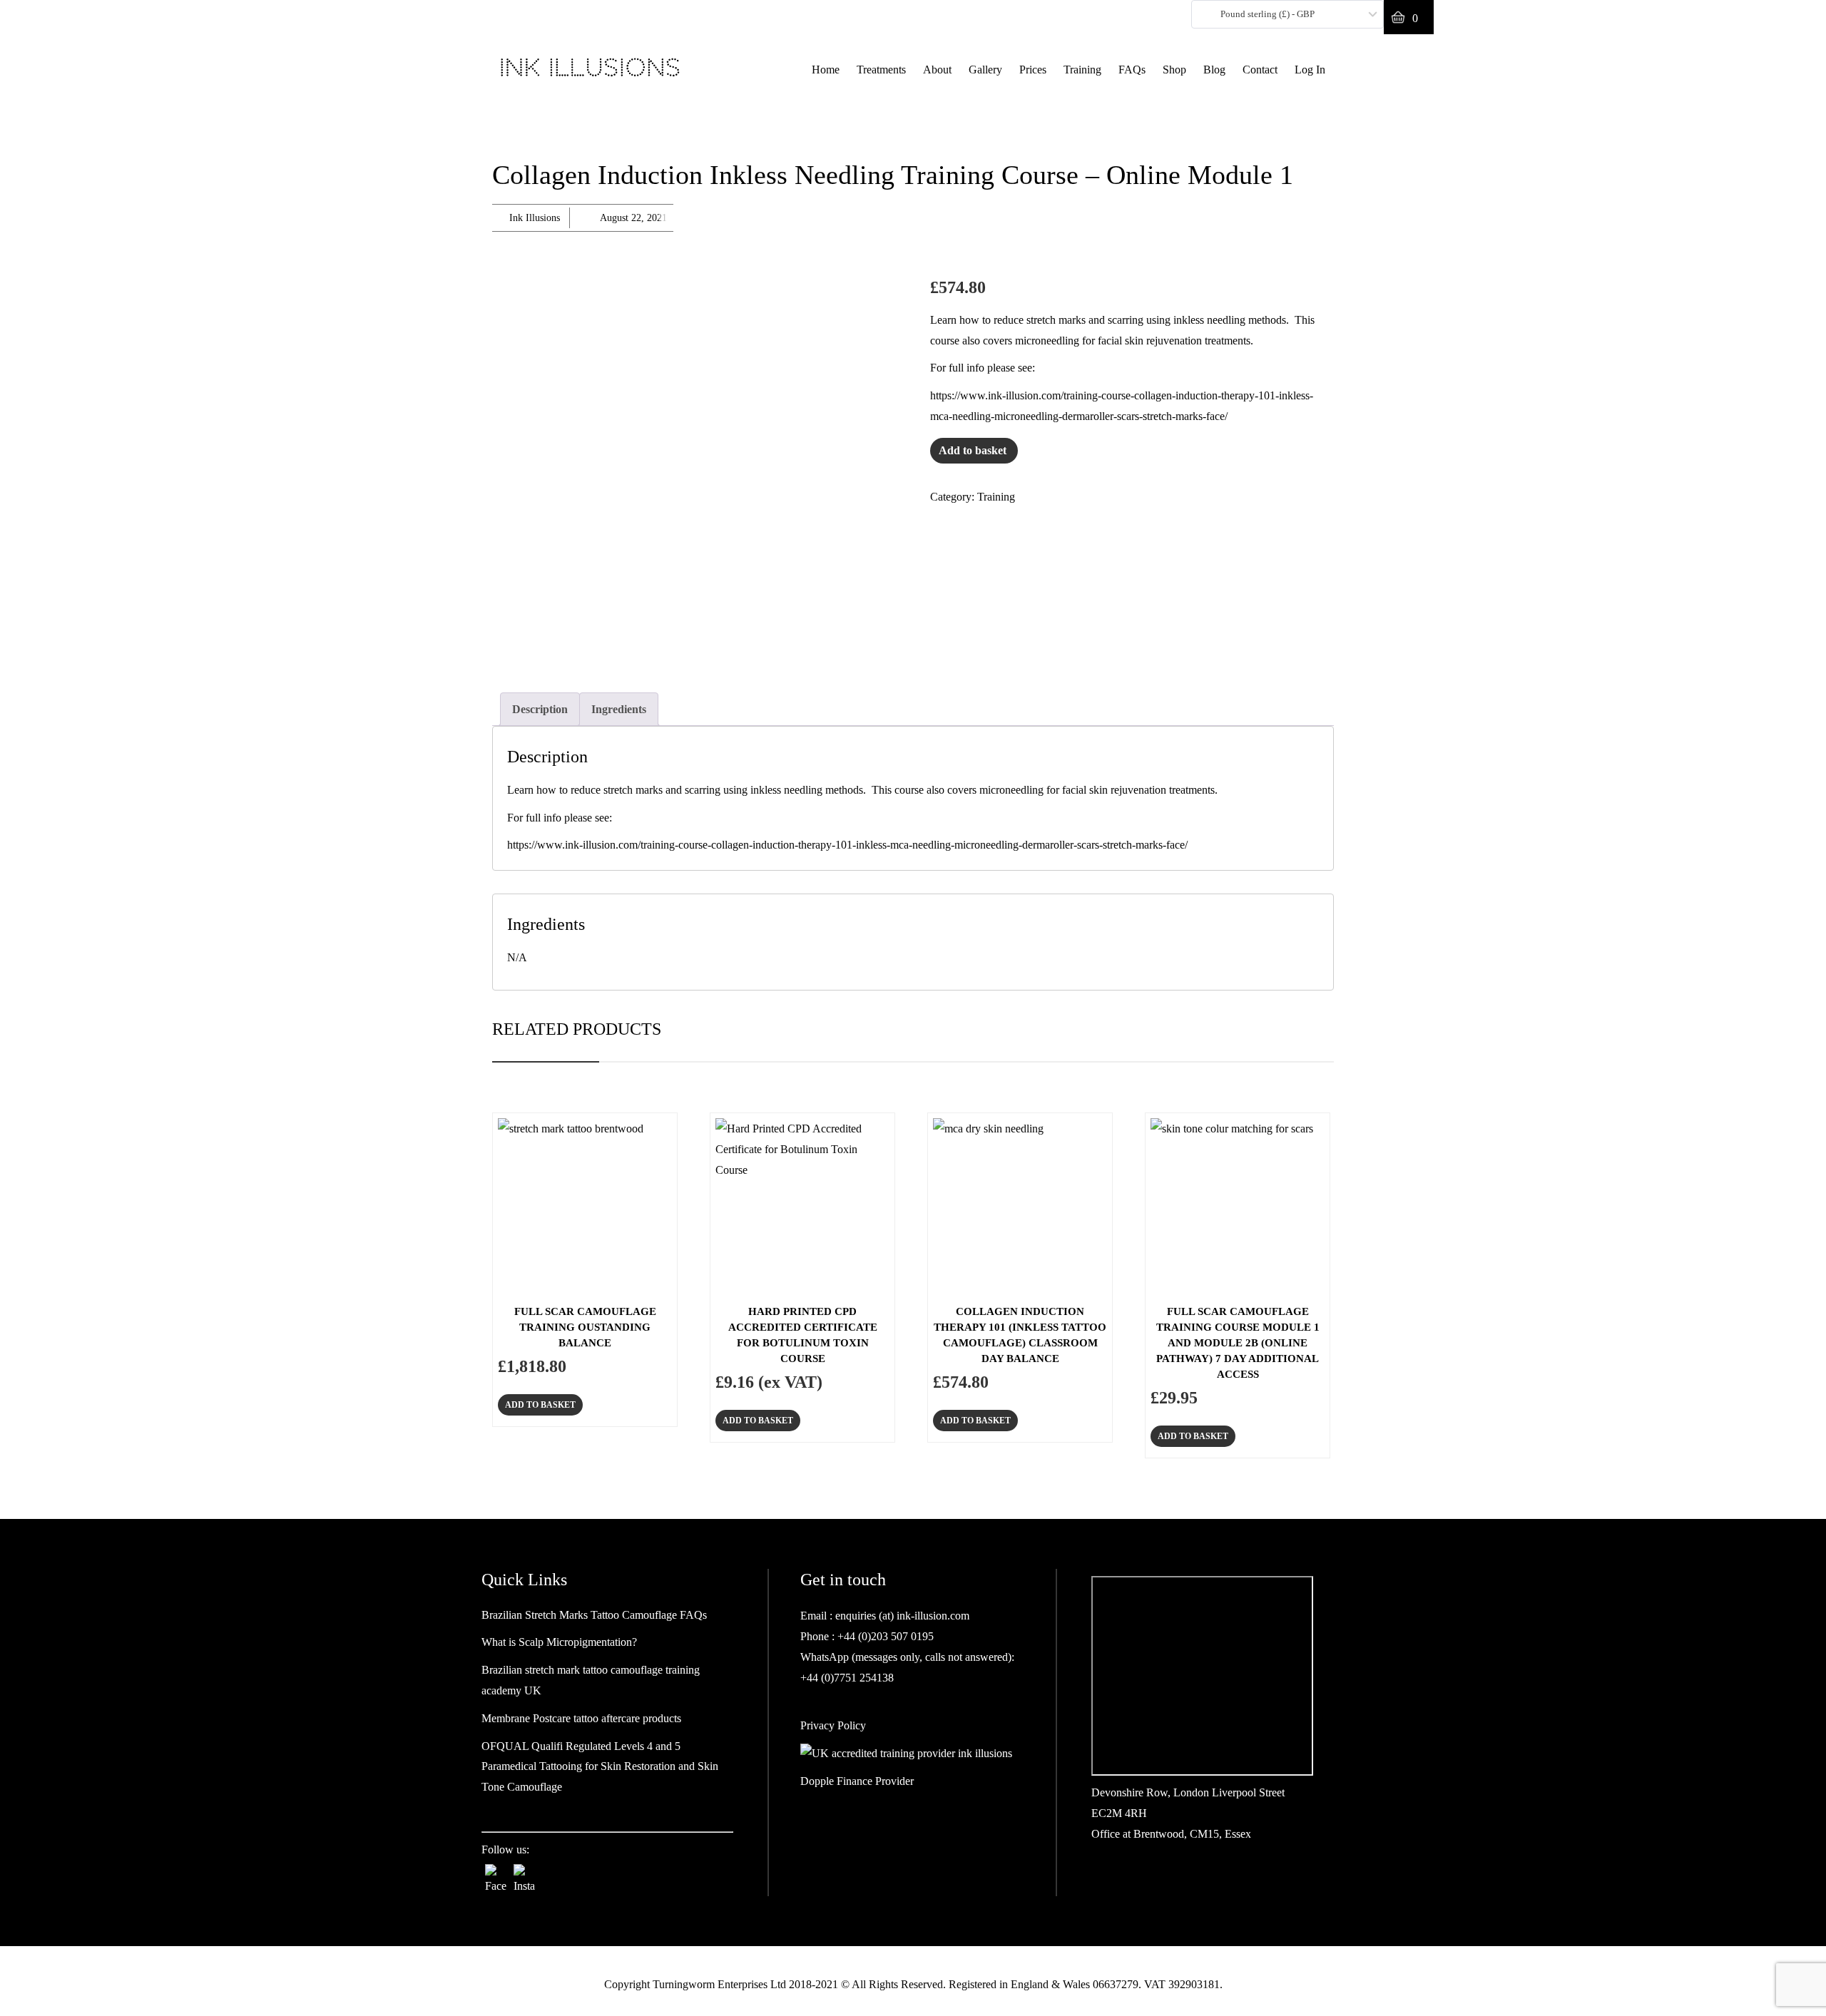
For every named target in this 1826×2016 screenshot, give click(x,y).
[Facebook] (496, 1875)
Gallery (985, 70)
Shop (1174, 70)
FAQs (1132, 70)
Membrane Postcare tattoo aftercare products (581, 1718)
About (937, 70)
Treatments (881, 70)
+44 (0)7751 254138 (847, 1678)
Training (1082, 70)
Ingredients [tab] (619, 709)
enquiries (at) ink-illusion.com (901, 1616)
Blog (1214, 70)
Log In (1310, 70)
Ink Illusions (535, 218)
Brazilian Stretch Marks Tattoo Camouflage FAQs (594, 1615)
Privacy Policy (833, 1725)
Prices (1033, 70)
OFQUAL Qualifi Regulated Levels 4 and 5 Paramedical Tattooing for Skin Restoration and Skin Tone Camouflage (600, 1767)
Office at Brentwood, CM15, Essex (1171, 1834)
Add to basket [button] (540, 1405)
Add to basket (973, 450)
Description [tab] (540, 709)
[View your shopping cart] (1409, 17)
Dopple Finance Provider (857, 1781)
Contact (1260, 70)
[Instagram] (524, 1875)
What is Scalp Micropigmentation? (559, 1642)
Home (826, 70)
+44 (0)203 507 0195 (884, 1636)
